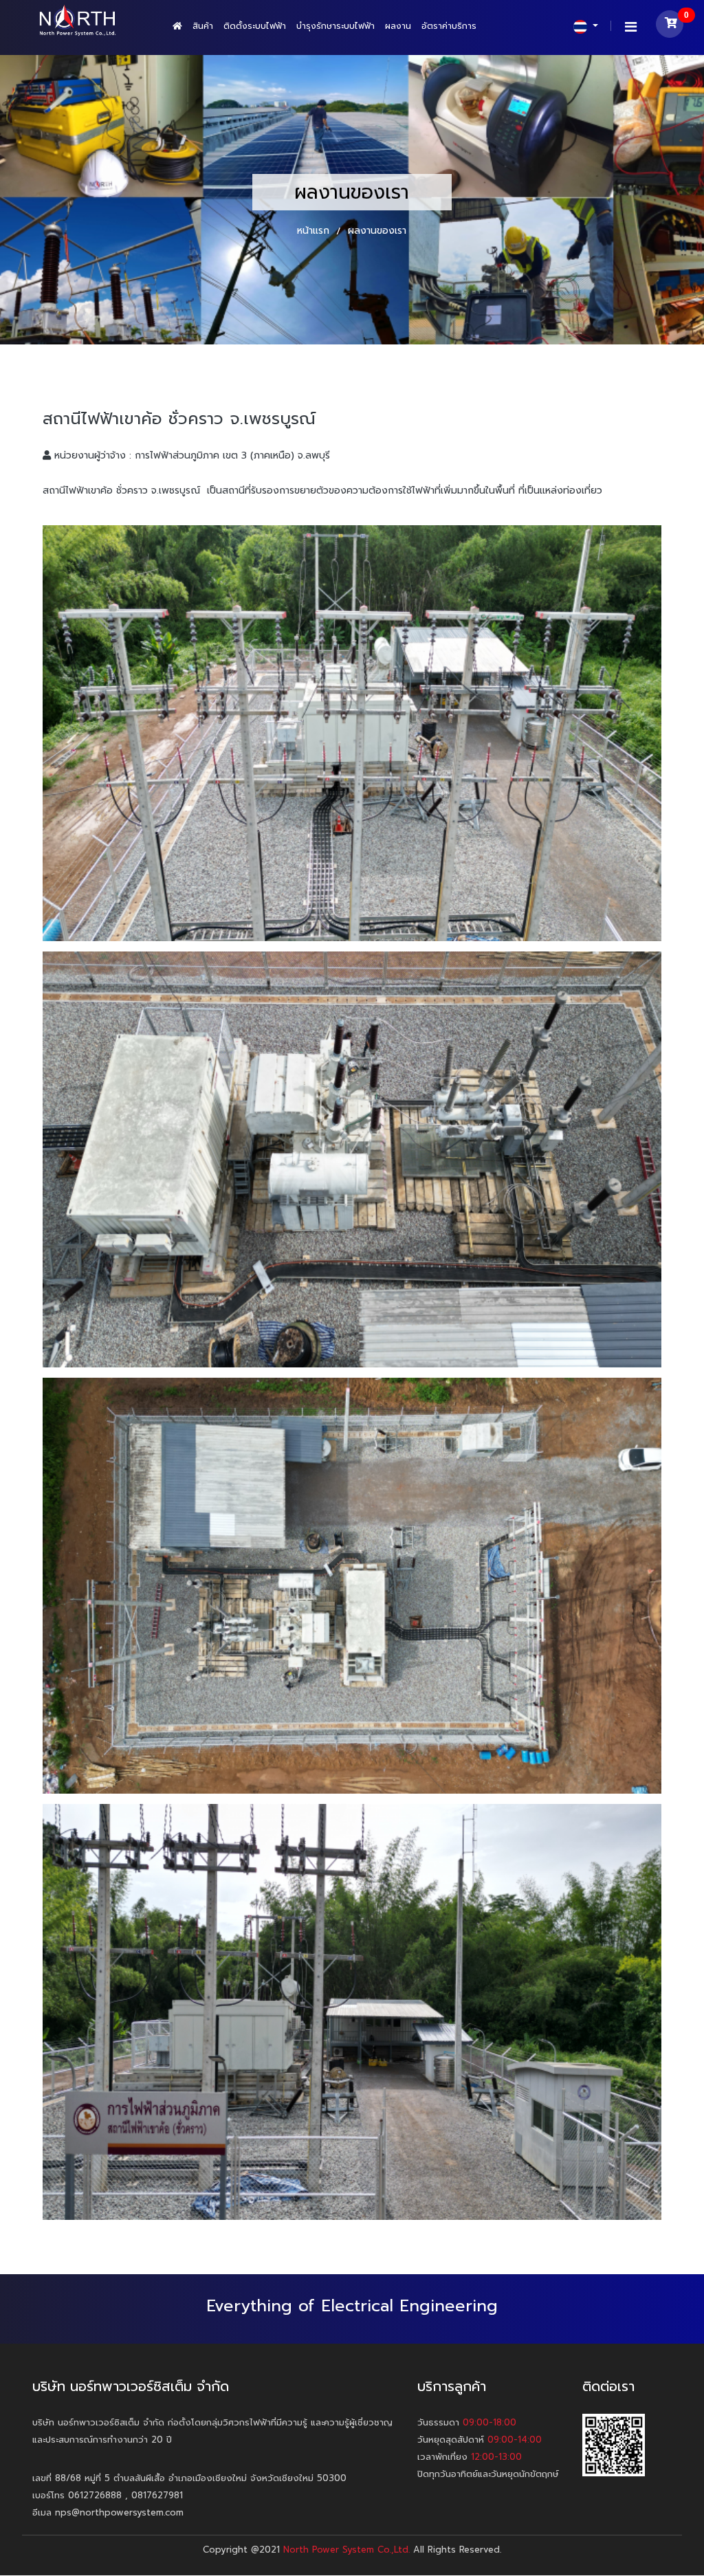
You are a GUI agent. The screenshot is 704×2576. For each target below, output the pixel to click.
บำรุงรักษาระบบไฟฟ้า (335, 26)
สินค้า (203, 26)
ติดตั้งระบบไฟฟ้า (255, 26)
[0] (670, 27)
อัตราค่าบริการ (449, 26)
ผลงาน (398, 26)
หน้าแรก (315, 231)
